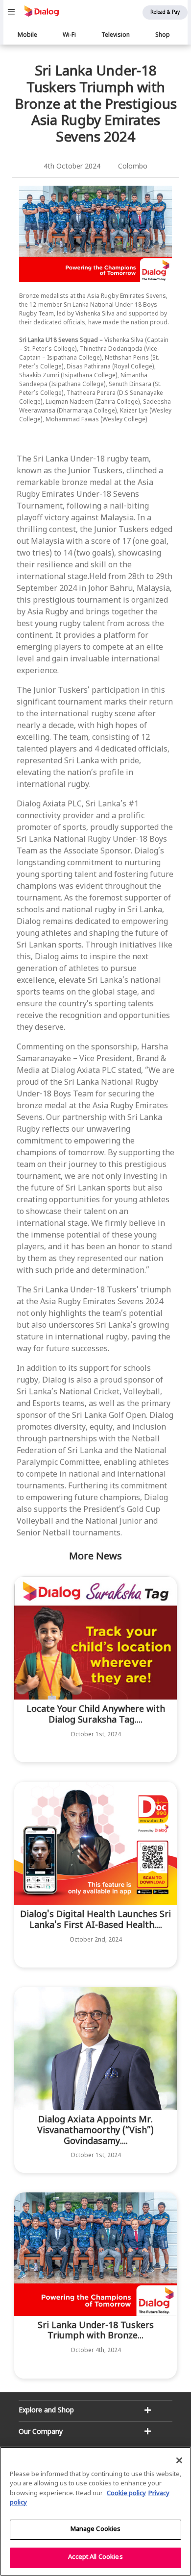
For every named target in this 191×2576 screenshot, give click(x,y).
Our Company (41, 2432)
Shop (163, 35)
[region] (95, 2511)
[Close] (179, 2460)
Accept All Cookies (95, 2557)
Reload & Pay (165, 12)
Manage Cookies (96, 2529)
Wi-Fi (69, 35)
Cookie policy (126, 2494)
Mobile (27, 35)
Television (116, 35)
